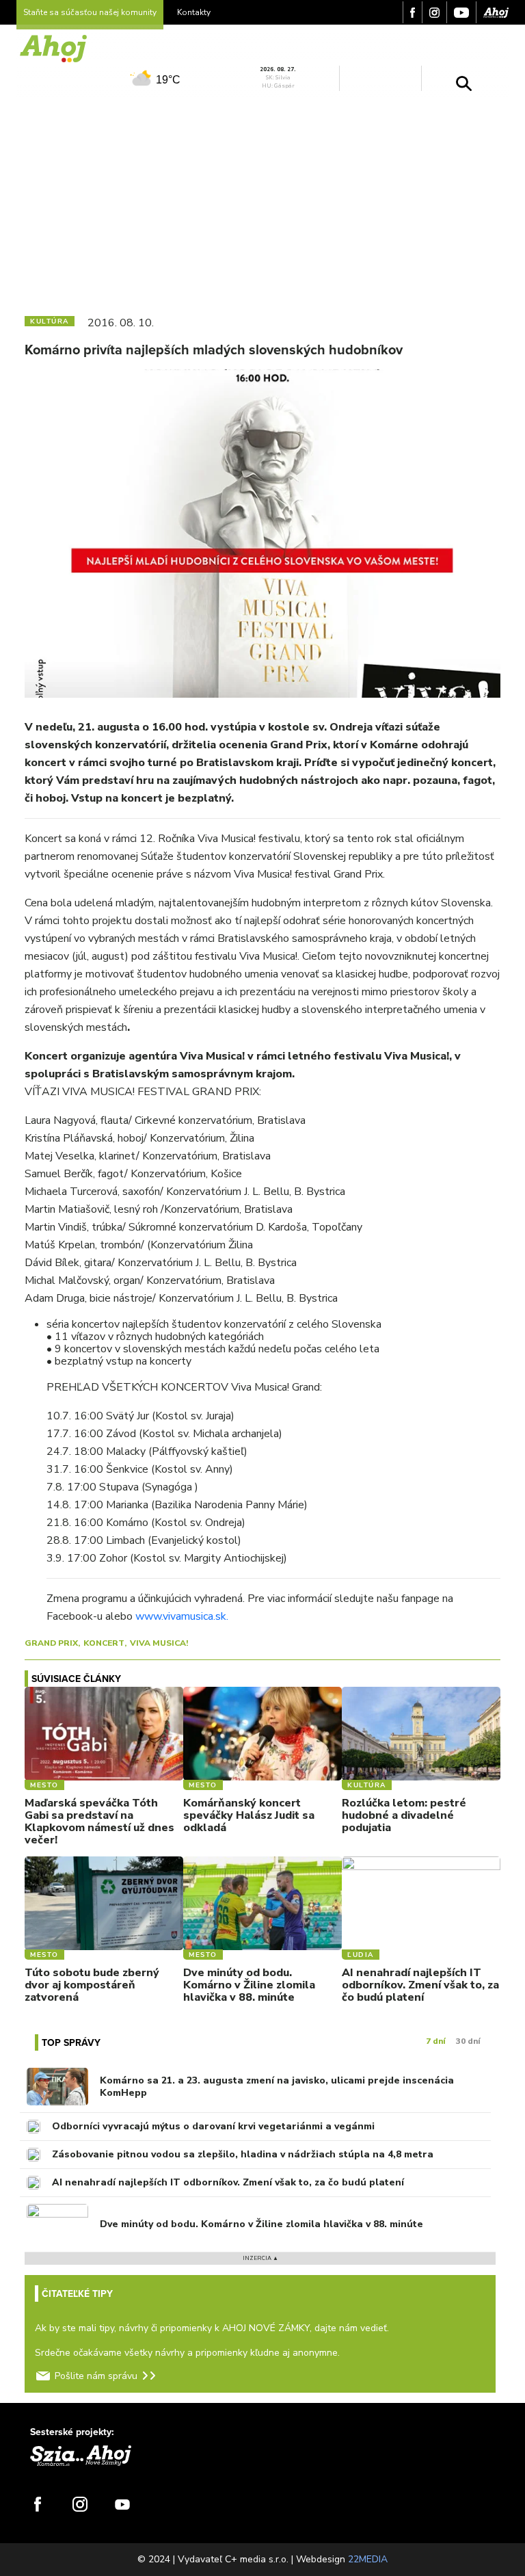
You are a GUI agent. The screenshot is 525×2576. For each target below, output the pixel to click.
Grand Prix (51, 1643)
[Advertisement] (262, 200)
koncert (104, 1643)
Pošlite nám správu (96, 2376)
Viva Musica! (159, 1643)
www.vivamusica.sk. (182, 1616)
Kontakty (194, 12)
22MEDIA (368, 2559)
